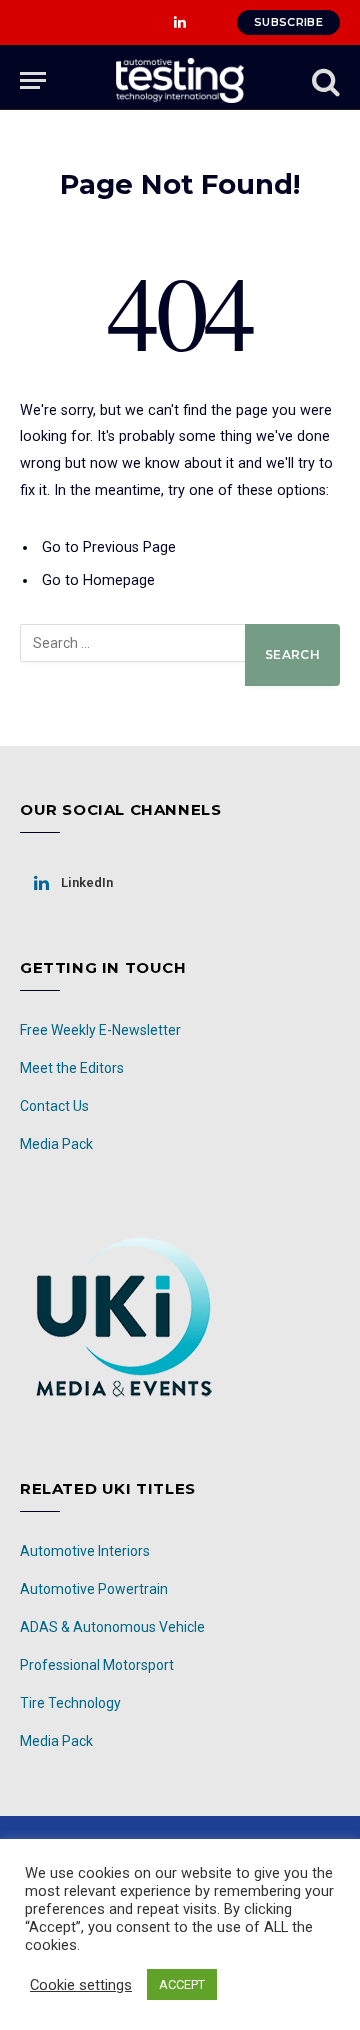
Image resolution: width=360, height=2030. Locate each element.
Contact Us (54, 1106)
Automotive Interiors (85, 1551)
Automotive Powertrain (94, 1589)
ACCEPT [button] (182, 1984)
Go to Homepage (98, 580)
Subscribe (288, 22)
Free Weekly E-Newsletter (100, 1030)
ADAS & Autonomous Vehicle (112, 1627)
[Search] (324, 80)
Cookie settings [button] (81, 1985)
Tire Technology (70, 1703)
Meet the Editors (72, 1068)
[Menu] (33, 80)
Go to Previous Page (109, 547)
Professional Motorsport (97, 1665)
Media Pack (56, 1144)
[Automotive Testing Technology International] (180, 80)
